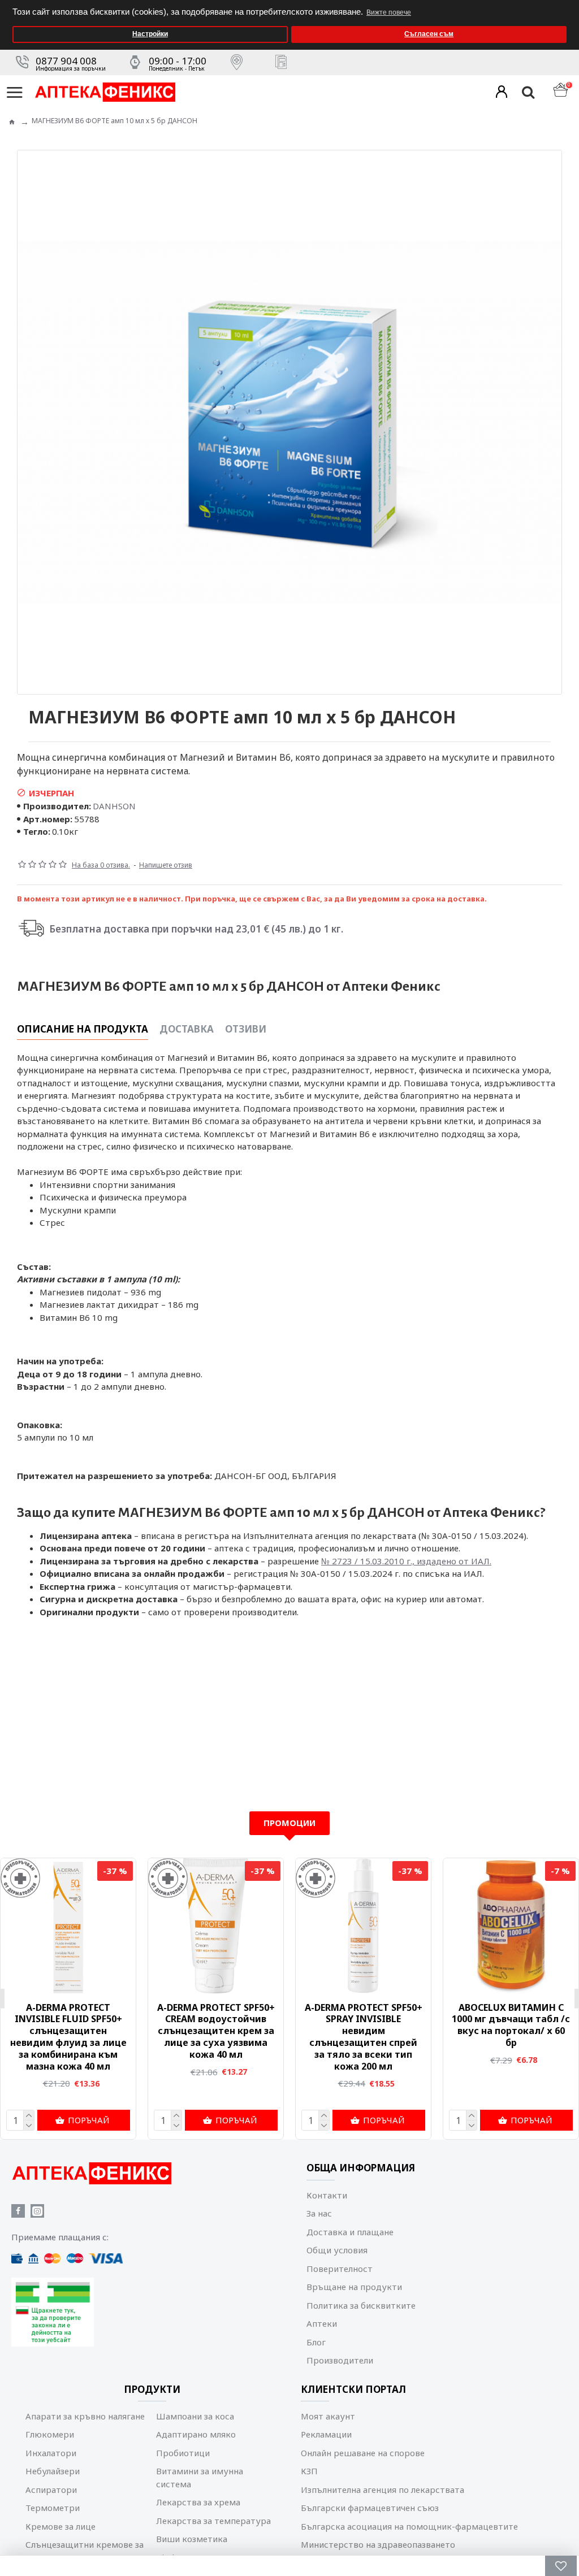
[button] (567, 4)
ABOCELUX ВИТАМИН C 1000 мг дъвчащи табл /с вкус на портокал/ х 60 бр (511, 2025)
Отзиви (246, 1029)
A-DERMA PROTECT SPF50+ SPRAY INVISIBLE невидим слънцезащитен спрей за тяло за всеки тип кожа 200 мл (364, 2037)
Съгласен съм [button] (429, 34)
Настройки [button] (150, 34)
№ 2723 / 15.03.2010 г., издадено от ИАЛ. (406, 1561)
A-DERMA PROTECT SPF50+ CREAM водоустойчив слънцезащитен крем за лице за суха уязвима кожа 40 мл (216, 2031)
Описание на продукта (83, 1029)
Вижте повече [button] (389, 12)
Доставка (187, 1029)
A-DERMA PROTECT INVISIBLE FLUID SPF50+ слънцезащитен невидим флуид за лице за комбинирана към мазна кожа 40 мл (68, 2037)
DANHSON (114, 806)
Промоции (289, 1823)
